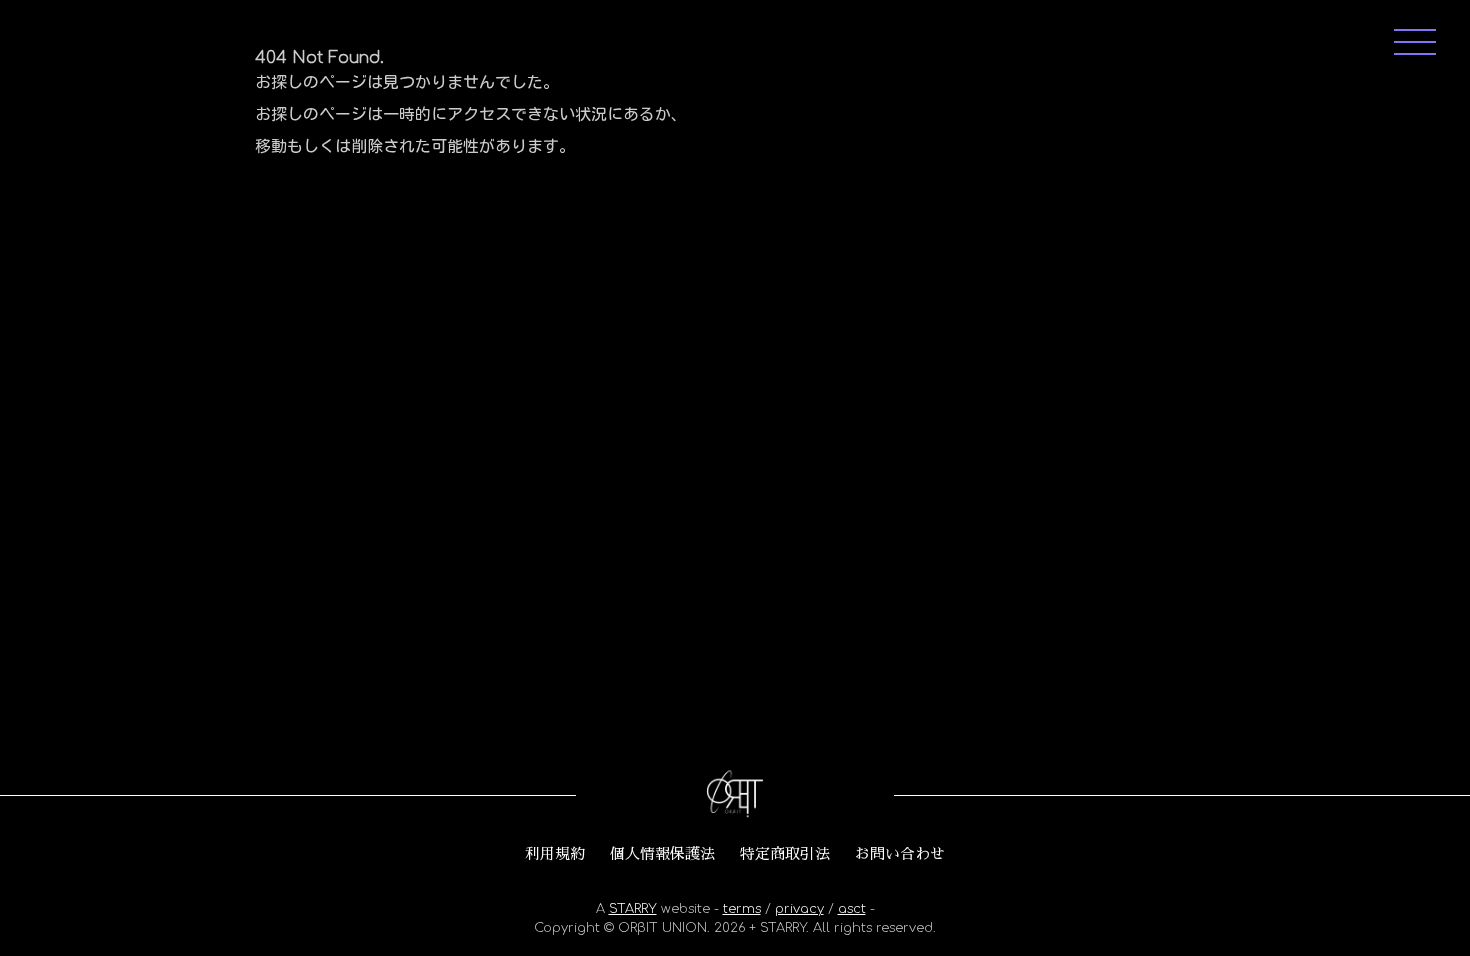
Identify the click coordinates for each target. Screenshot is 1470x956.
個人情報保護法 (662, 854)
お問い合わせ (900, 854)
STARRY (633, 909)
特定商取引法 (785, 854)
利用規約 (555, 854)
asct (852, 909)
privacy (799, 909)
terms (742, 909)
